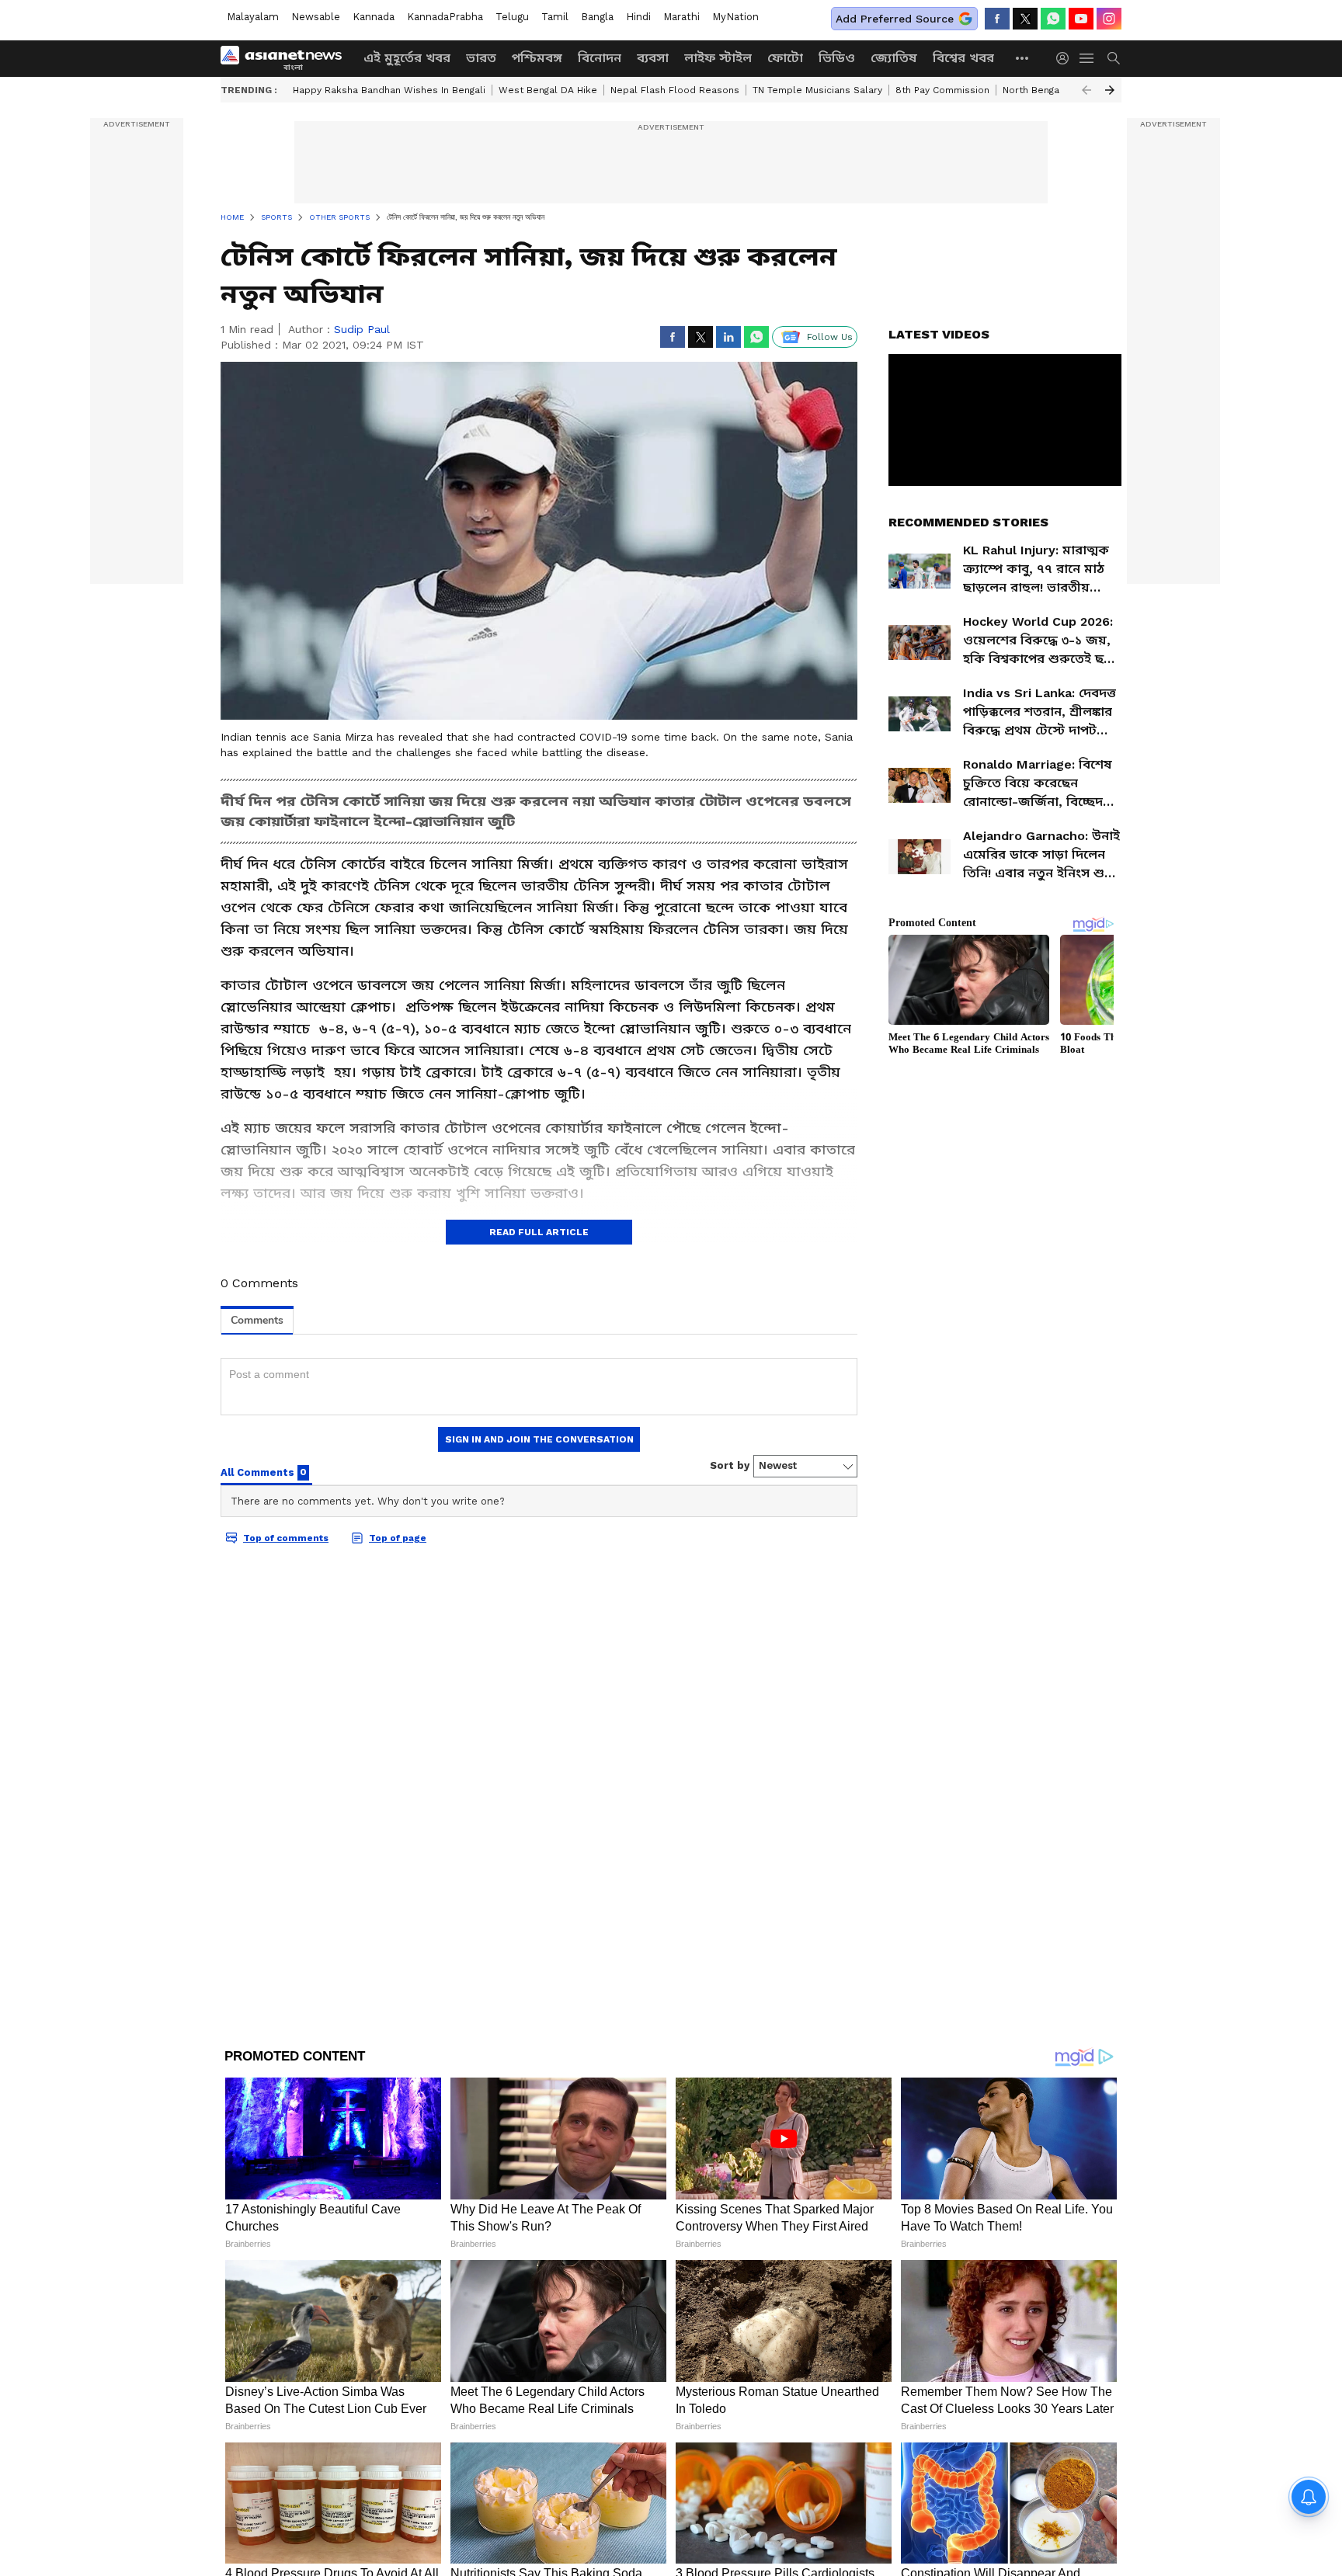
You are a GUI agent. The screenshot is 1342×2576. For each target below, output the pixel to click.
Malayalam (253, 17)
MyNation (735, 17)
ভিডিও (837, 58)
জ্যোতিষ (894, 58)
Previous (1086, 90)
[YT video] (1081, 19)
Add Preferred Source (895, 19)
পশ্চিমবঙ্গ (537, 58)
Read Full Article (539, 1232)
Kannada (374, 17)
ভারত (481, 58)
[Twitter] (1025, 19)
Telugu (512, 17)
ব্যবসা (653, 58)
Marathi (681, 17)
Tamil (555, 17)
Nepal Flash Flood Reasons (675, 90)
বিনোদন (600, 58)
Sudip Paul (362, 329)
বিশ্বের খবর (963, 58)
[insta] (1109, 19)
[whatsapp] (1053, 19)
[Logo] (287, 58)
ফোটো (785, 58)
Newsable (316, 17)
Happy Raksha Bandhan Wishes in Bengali (389, 90)
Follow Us (830, 337)
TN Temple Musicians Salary (817, 90)
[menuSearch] (1114, 58)
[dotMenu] (1023, 58)
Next (1110, 90)
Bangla (597, 17)
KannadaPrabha (445, 17)
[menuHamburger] (1087, 58)
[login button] (1066, 58)
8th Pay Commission (942, 90)
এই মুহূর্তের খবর (407, 58)
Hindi (638, 17)
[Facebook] (997, 19)
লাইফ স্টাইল (718, 58)
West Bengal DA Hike (548, 90)
